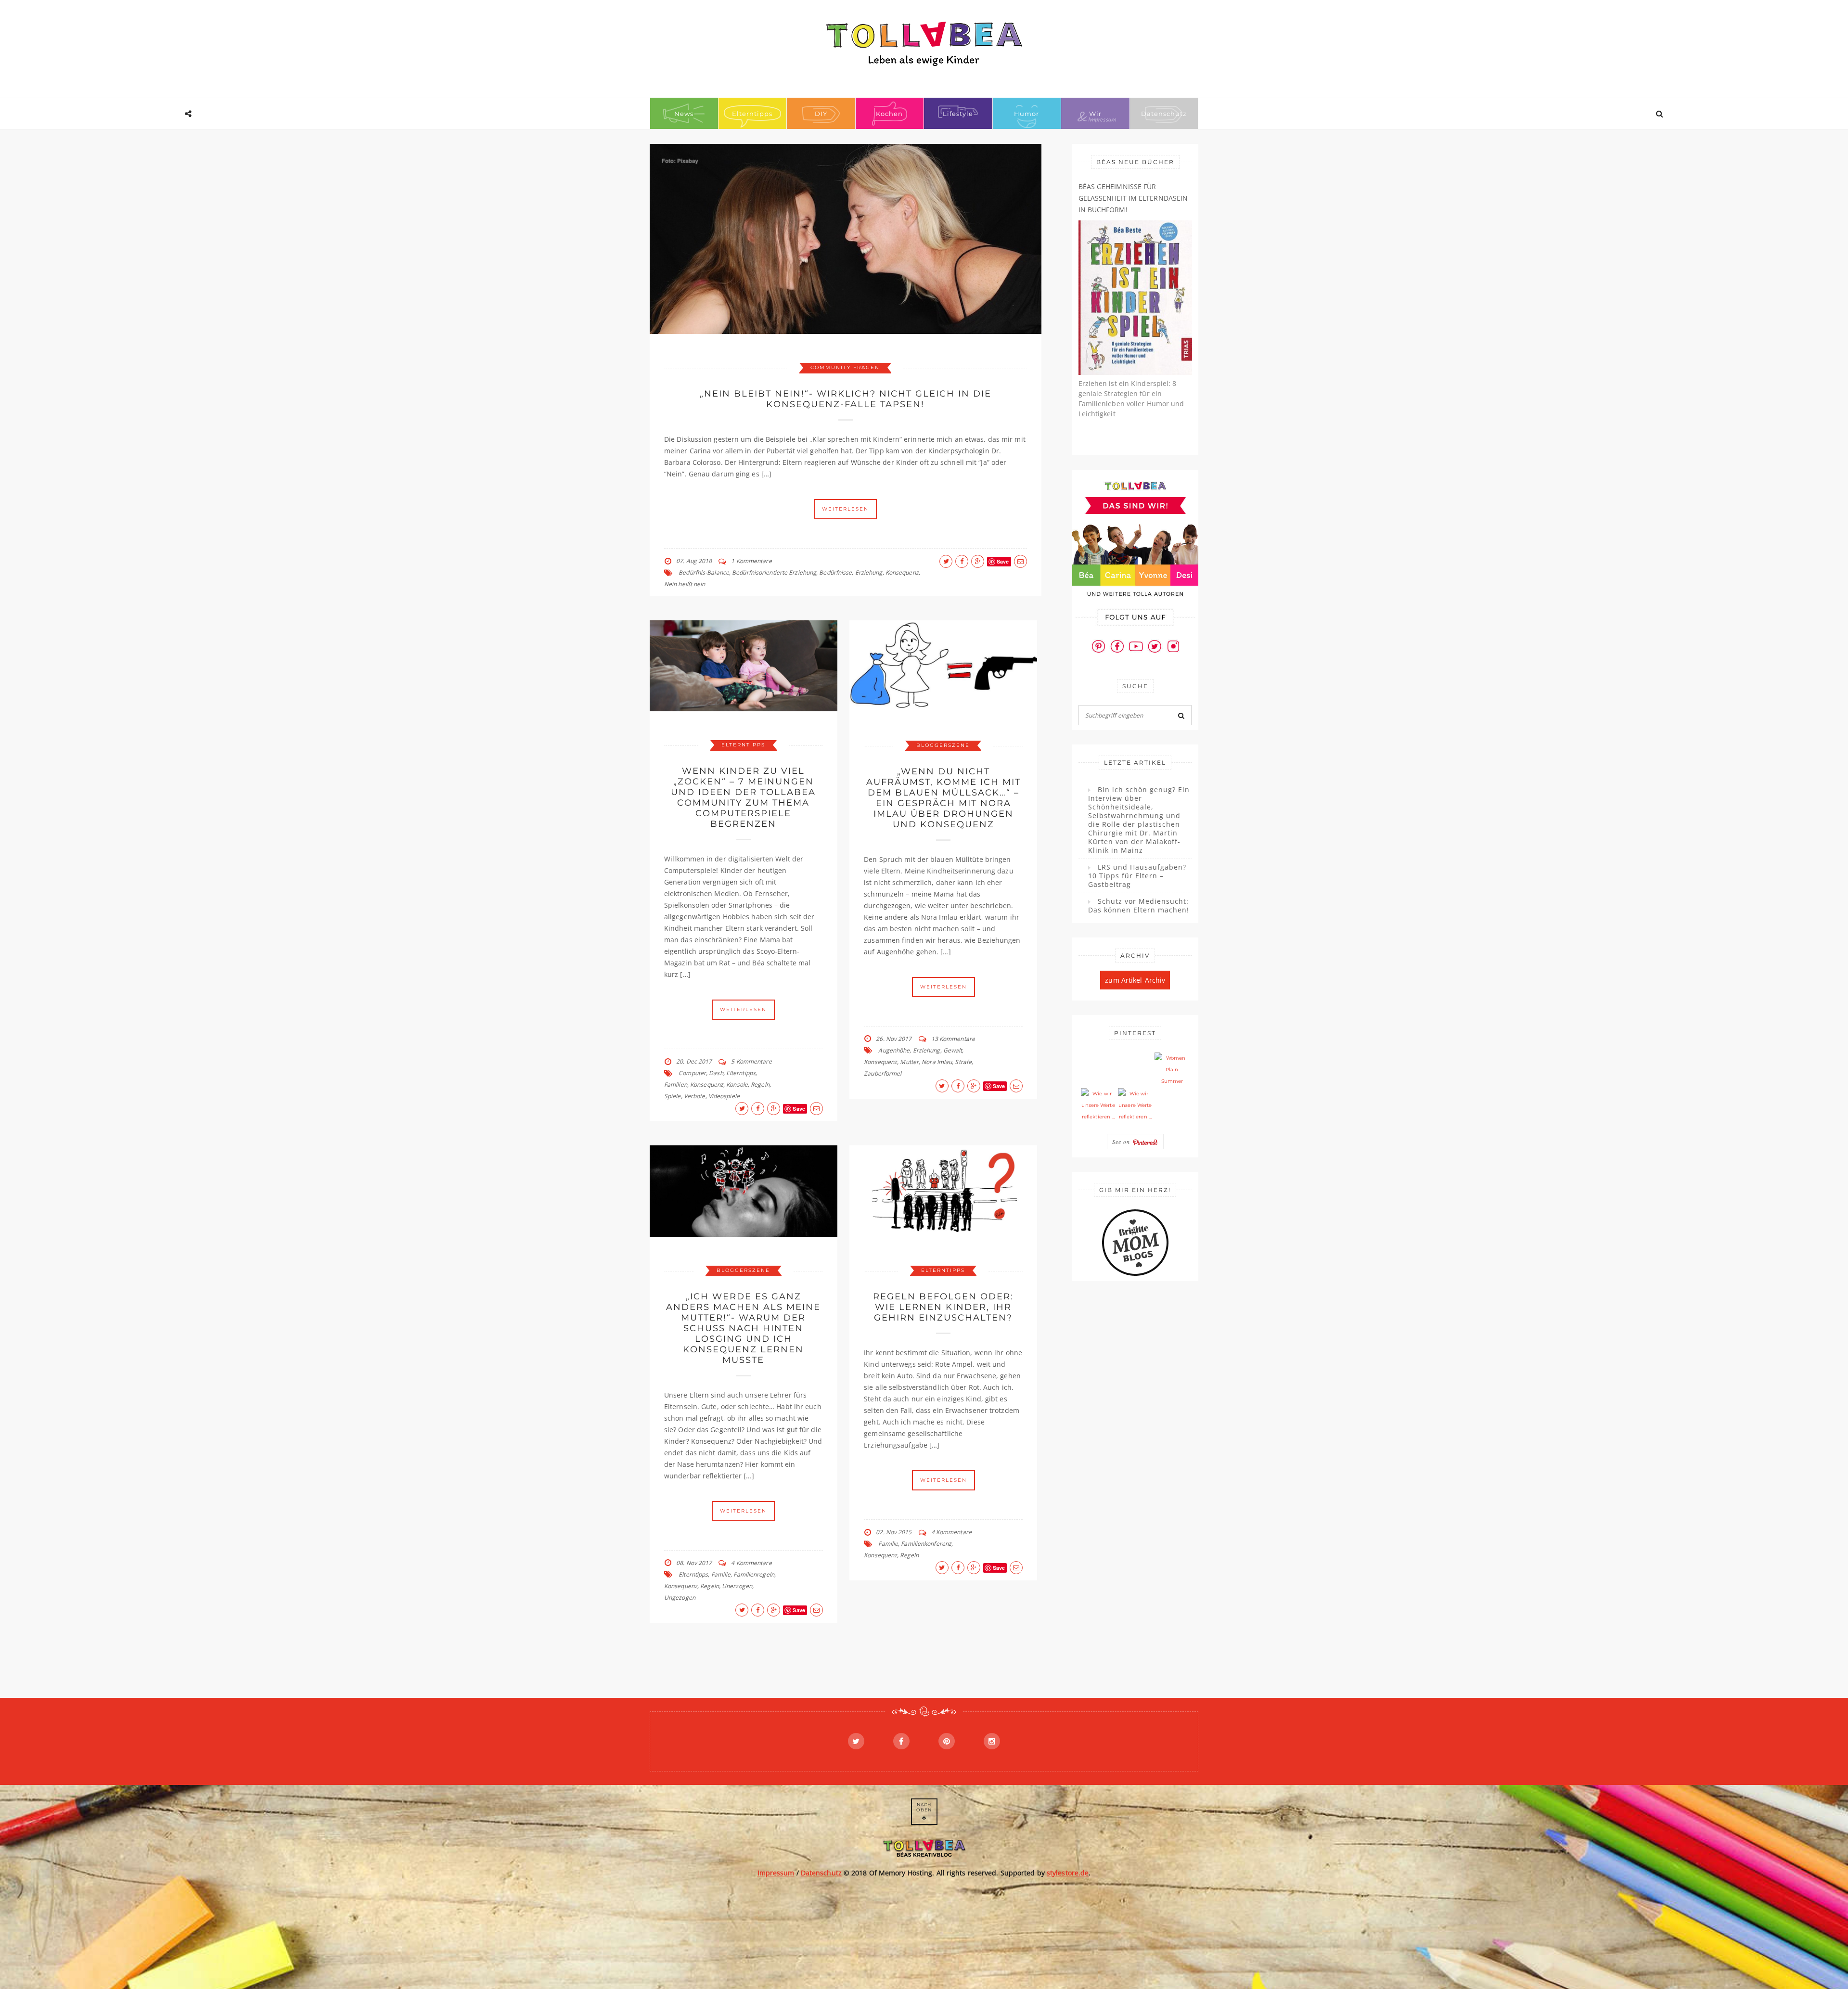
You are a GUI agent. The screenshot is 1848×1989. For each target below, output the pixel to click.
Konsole (737, 1084)
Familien (676, 1084)
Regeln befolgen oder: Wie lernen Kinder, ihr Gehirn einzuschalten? (943, 1307)
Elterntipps (752, 114)
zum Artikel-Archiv (1135, 980)
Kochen (889, 114)
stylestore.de (1068, 1873)
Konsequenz (902, 572)
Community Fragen (845, 367)
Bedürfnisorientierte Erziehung (774, 572)
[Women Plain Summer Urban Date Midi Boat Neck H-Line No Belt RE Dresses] (1172, 1070)
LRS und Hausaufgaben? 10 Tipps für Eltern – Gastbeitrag (1137, 876)
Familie (721, 1574)
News (684, 114)
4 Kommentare (751, 1563)
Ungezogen (680, 1598)
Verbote (695, 1096)
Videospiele (724, 1096)
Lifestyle (958, 114)
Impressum (776, 1873)
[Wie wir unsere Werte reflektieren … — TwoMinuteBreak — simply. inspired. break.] (1098, 1105)
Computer (692, 1073)
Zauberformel (883, 1073)
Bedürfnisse (835, 572)
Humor (1027, 114)
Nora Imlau (937, 1062)
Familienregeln (754, 1574)
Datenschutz (1164, 114)
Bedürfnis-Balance (704, 572)
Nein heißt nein (685, 584)
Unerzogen (737, 1586)
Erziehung (869, 572)
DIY (821, 114)
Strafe (963, 1062)
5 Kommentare (751, 1061)
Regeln (760, 1084)
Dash (716, 1073)
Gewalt (953, 1050)
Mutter (909, 1062)
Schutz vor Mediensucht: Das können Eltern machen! (1139, 906)
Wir (1095, 114)
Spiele (673, 1096)
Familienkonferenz (926, 1544)
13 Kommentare (953, 1039)
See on (1122, 1142)
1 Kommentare (751, 561)
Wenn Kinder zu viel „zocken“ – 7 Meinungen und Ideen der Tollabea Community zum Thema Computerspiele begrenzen (743, 797)
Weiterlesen (845, 509)
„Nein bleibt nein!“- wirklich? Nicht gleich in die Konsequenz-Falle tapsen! (846, 399)
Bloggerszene (943, 745)
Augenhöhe (894, 1050)
